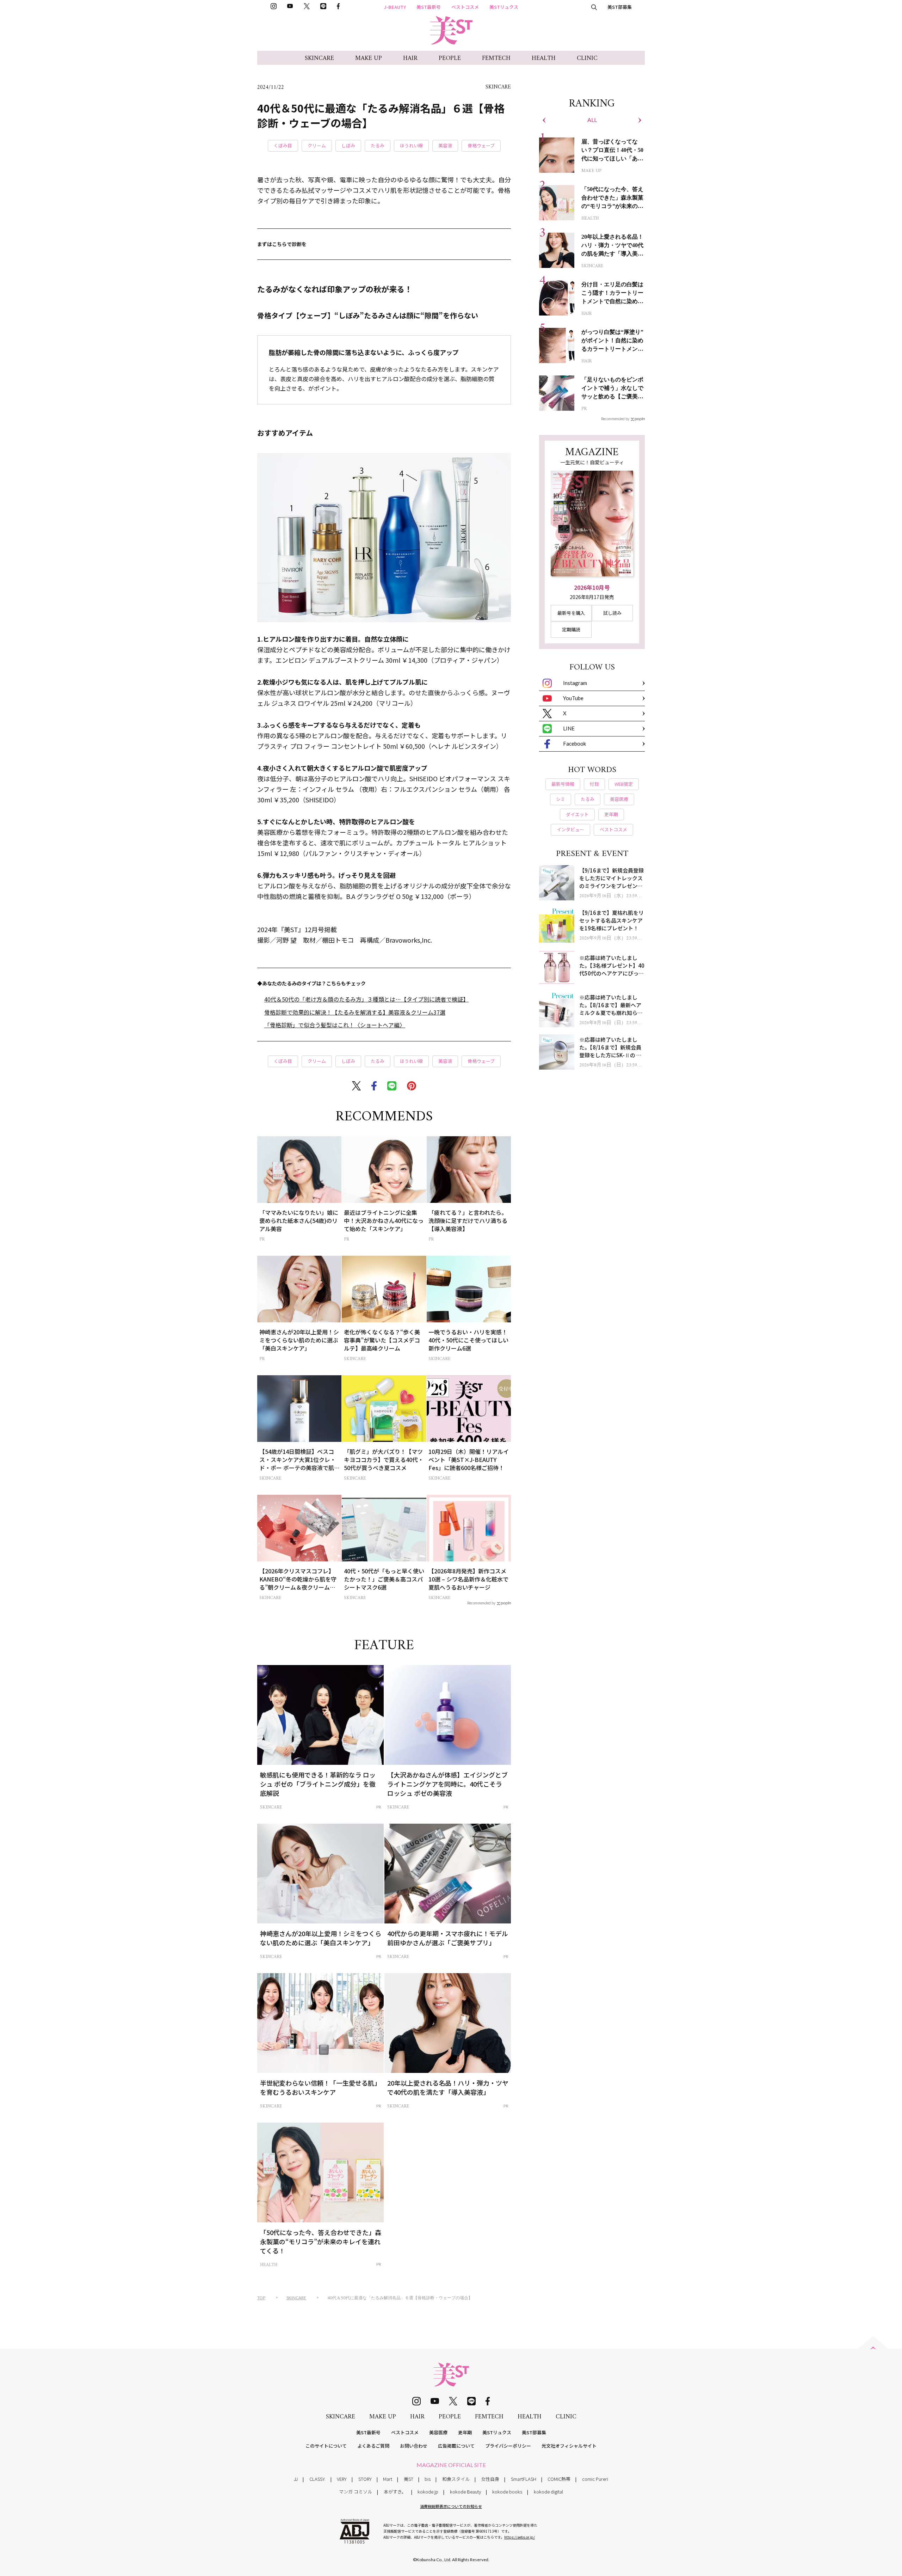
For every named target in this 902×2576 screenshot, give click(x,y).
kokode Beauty (465, 2492)
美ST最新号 (429, 7)
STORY (365, 2479)
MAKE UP (369, 58)
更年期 (465, 2432)
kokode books (507, 2492)
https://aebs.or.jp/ (520, 2537)
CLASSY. (317, 2479)
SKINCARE (319, 58)
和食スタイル (456, 2479)
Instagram (575, 683)
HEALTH (544, 58)
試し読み (612, 613)
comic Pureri (595, 2479)
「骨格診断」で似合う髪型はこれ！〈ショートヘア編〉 (335, 1025)
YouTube (573, 698)
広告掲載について (456, 2446)
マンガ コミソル (356, 2492)
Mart (388, 2479)
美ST (409, 2479)
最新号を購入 (571, 613)
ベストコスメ (465, 7)
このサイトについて (326, 2446)
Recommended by (481, 1603)
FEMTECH (496, 58)
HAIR (410, 58)
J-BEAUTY (395, 7)
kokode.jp (428, 2492)
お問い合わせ (414, 2446)
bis (428, 2479)
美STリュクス (504, 7)
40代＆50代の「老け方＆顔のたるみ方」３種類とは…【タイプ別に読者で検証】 (366, 999)
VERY (342, 2479)
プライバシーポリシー (508, 2446)
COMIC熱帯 (559, 2479)
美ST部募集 (620, 7)
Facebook (574, 744)
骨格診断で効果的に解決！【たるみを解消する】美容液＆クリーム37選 (355, 1012)
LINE (569, 728)
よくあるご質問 (373, 2446)
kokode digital (548, 2492)
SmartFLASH (524, 2479)
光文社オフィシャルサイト (569, 2446)
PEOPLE (450, 58)
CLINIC (587, 58)
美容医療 (438, 2432)
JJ (296, 2479)
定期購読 (571, 629)
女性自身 (490, 2479)
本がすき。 (395, 2492)
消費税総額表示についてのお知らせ (451, 2506)
